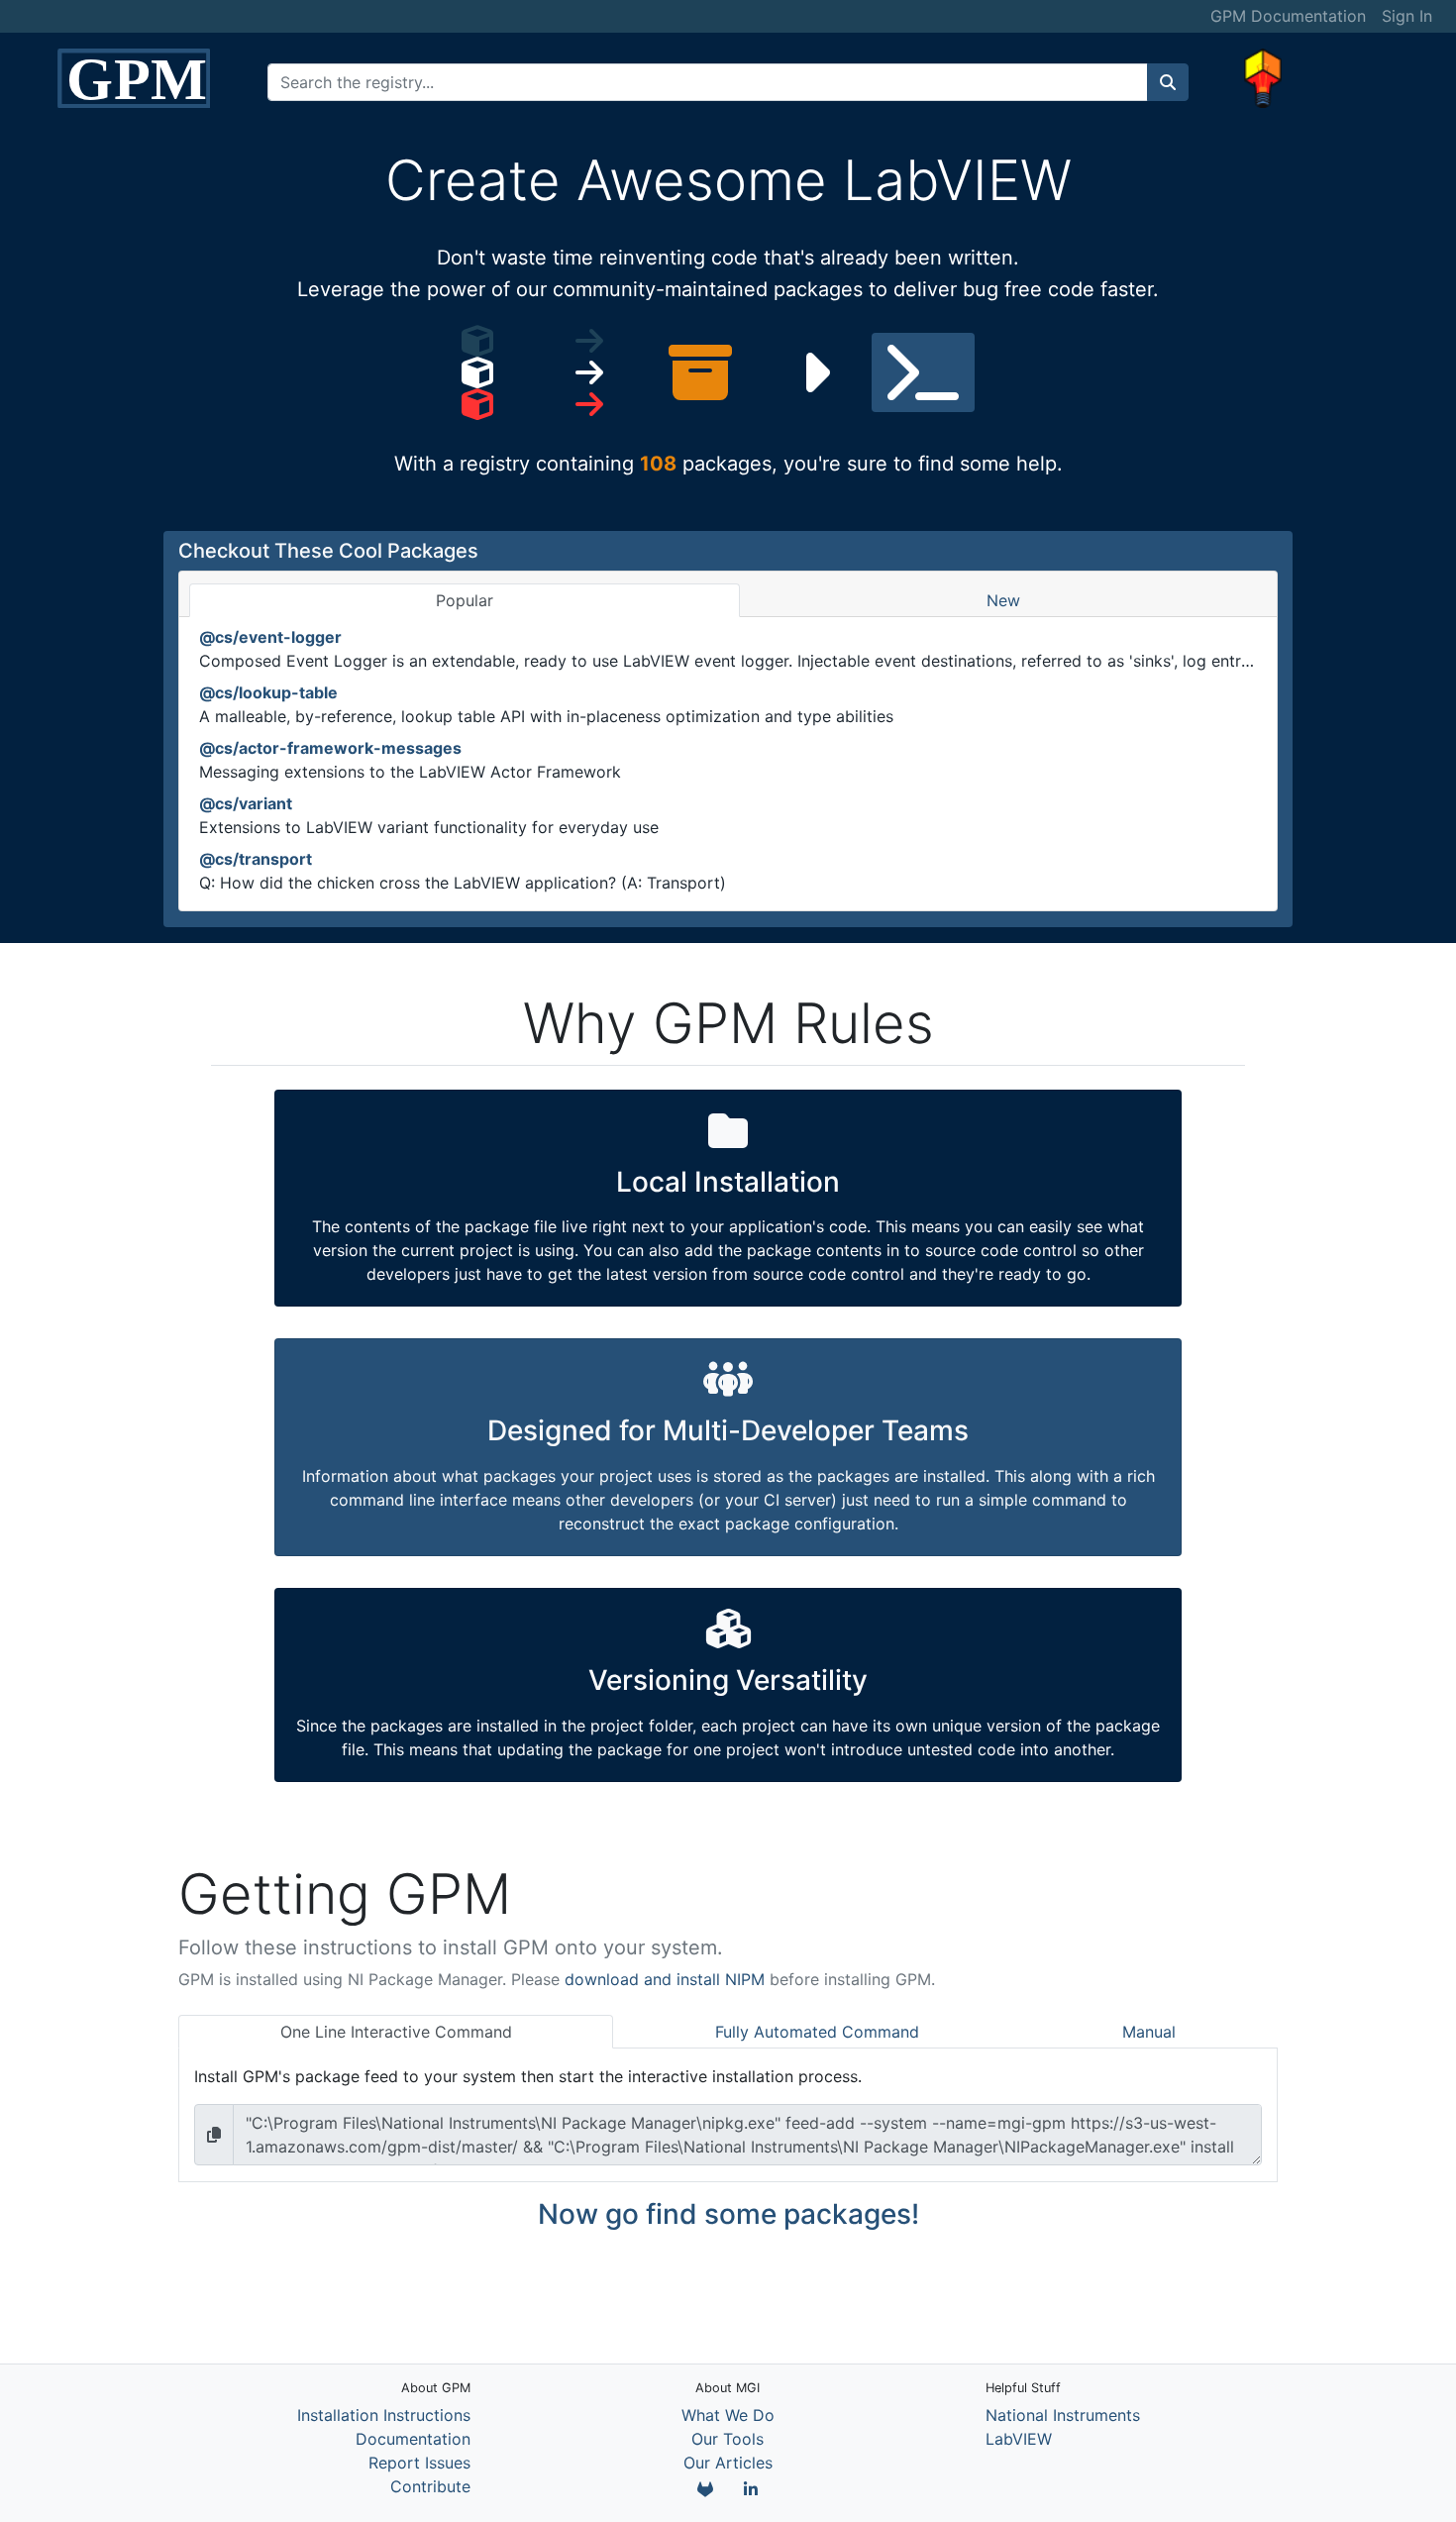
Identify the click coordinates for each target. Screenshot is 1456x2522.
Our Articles (728, 2463)
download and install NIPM (665, 1979)
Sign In (1407, 16)
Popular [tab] (465, 600)
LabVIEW (1019, 2439)
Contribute (430, 2486)
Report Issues (419, 2463)
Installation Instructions (384, 2415)
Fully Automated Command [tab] (817, 2032)
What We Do (728, 2415)
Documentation (413, 2439)
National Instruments (1063, 2415)
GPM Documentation (1288, 16)
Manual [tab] (1149, 2032)
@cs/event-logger (270, 637)
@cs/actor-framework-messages (330, 748)
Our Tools (728, 2439)
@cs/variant (246, 803)
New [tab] (1003, 600)
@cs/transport (256, 859)
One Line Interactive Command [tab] (396, 2032)
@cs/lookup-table (268, 692)
